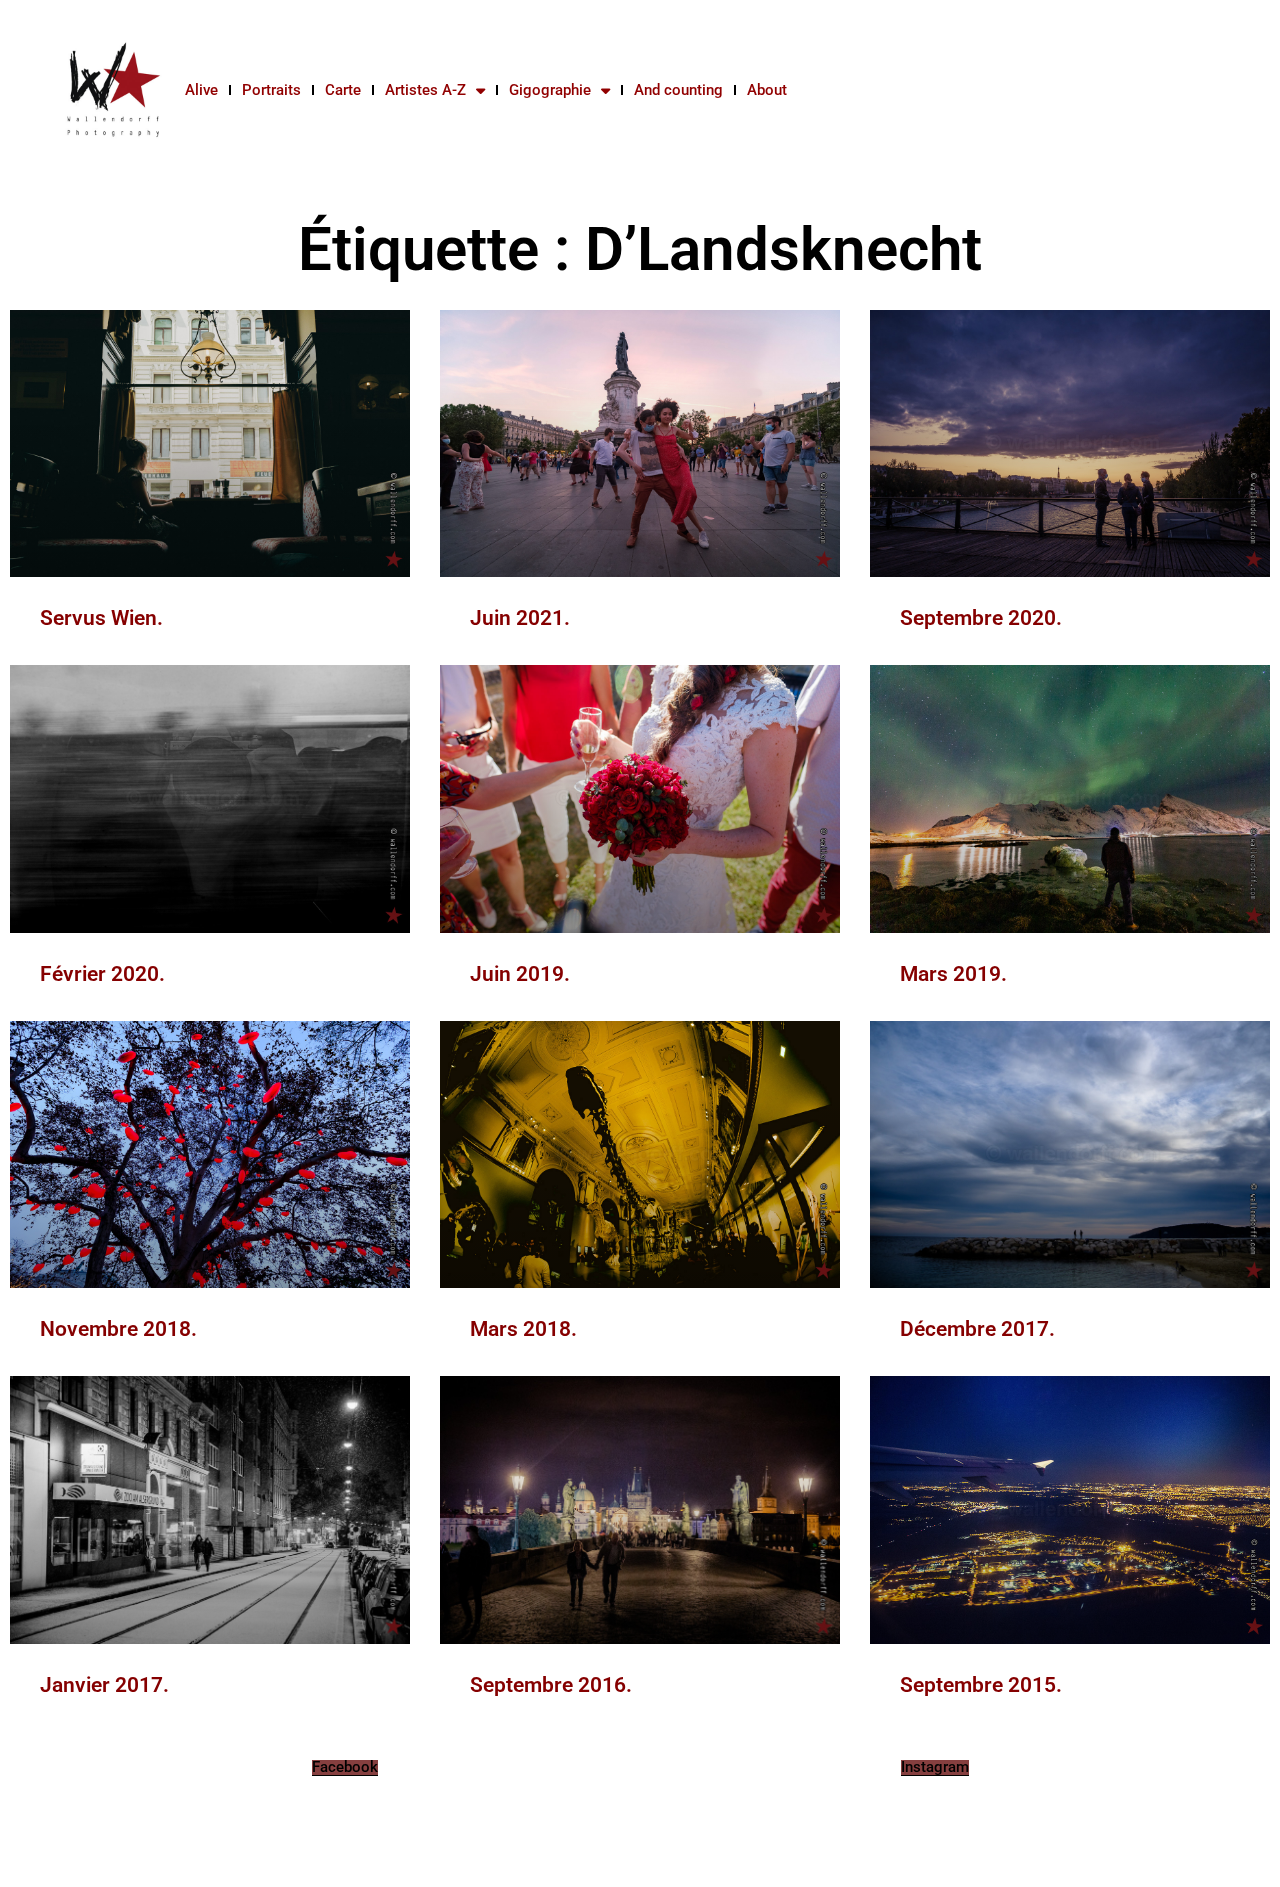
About (767, 90)
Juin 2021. (520, 618)
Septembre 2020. (981, 618)
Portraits (271, 90)
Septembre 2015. (981, 1685)
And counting (678, 90)
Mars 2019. (953, 974)
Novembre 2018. (118, 1329)
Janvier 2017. (104, 1685)
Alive (201, 90)
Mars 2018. (523, 1329)
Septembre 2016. (551, 1685)
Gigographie (550, 90)
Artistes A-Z (425, 90)
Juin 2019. (520, 974)
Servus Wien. (101, 618)
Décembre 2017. (977, 1329)
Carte (343, 90)
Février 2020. (102, 974)
